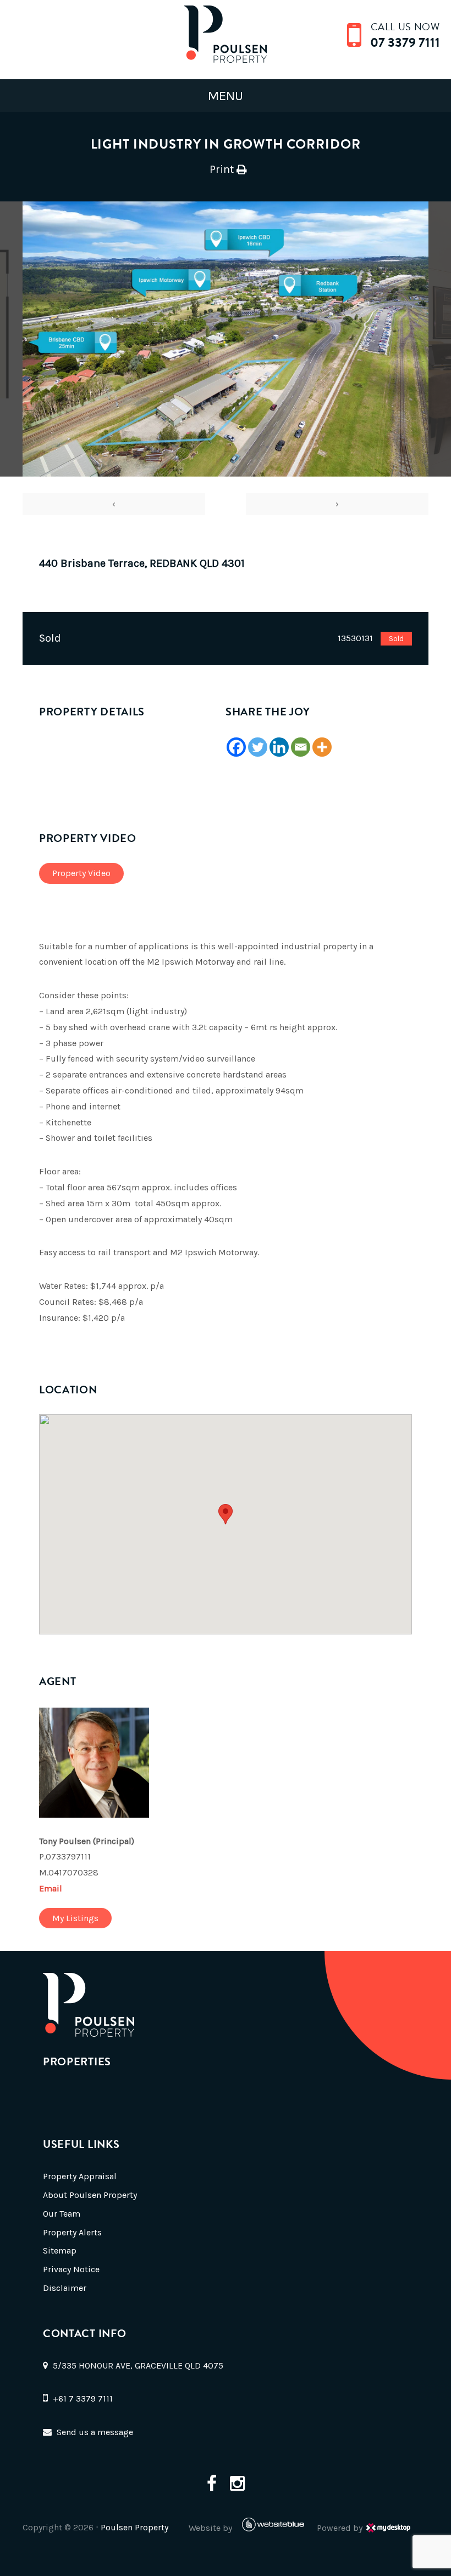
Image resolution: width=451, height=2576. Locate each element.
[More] (322, 747)
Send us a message (95, 2432)
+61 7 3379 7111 (83, 2399)
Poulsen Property (134, 2527)
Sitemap (60, 2250)
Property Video (81, 873)
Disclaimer (65, 2288)
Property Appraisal (80, 2176)
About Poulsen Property (90, 2195)
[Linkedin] (279, 747)
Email (51, 1888)
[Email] (301, 747)
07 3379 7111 (405, 42)
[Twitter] (258, 747)
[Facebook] (236, 747)
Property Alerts (72, 2232)
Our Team (62, 2214)
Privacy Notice (71, 2269)
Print (222, 169)
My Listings (75, 1918)
